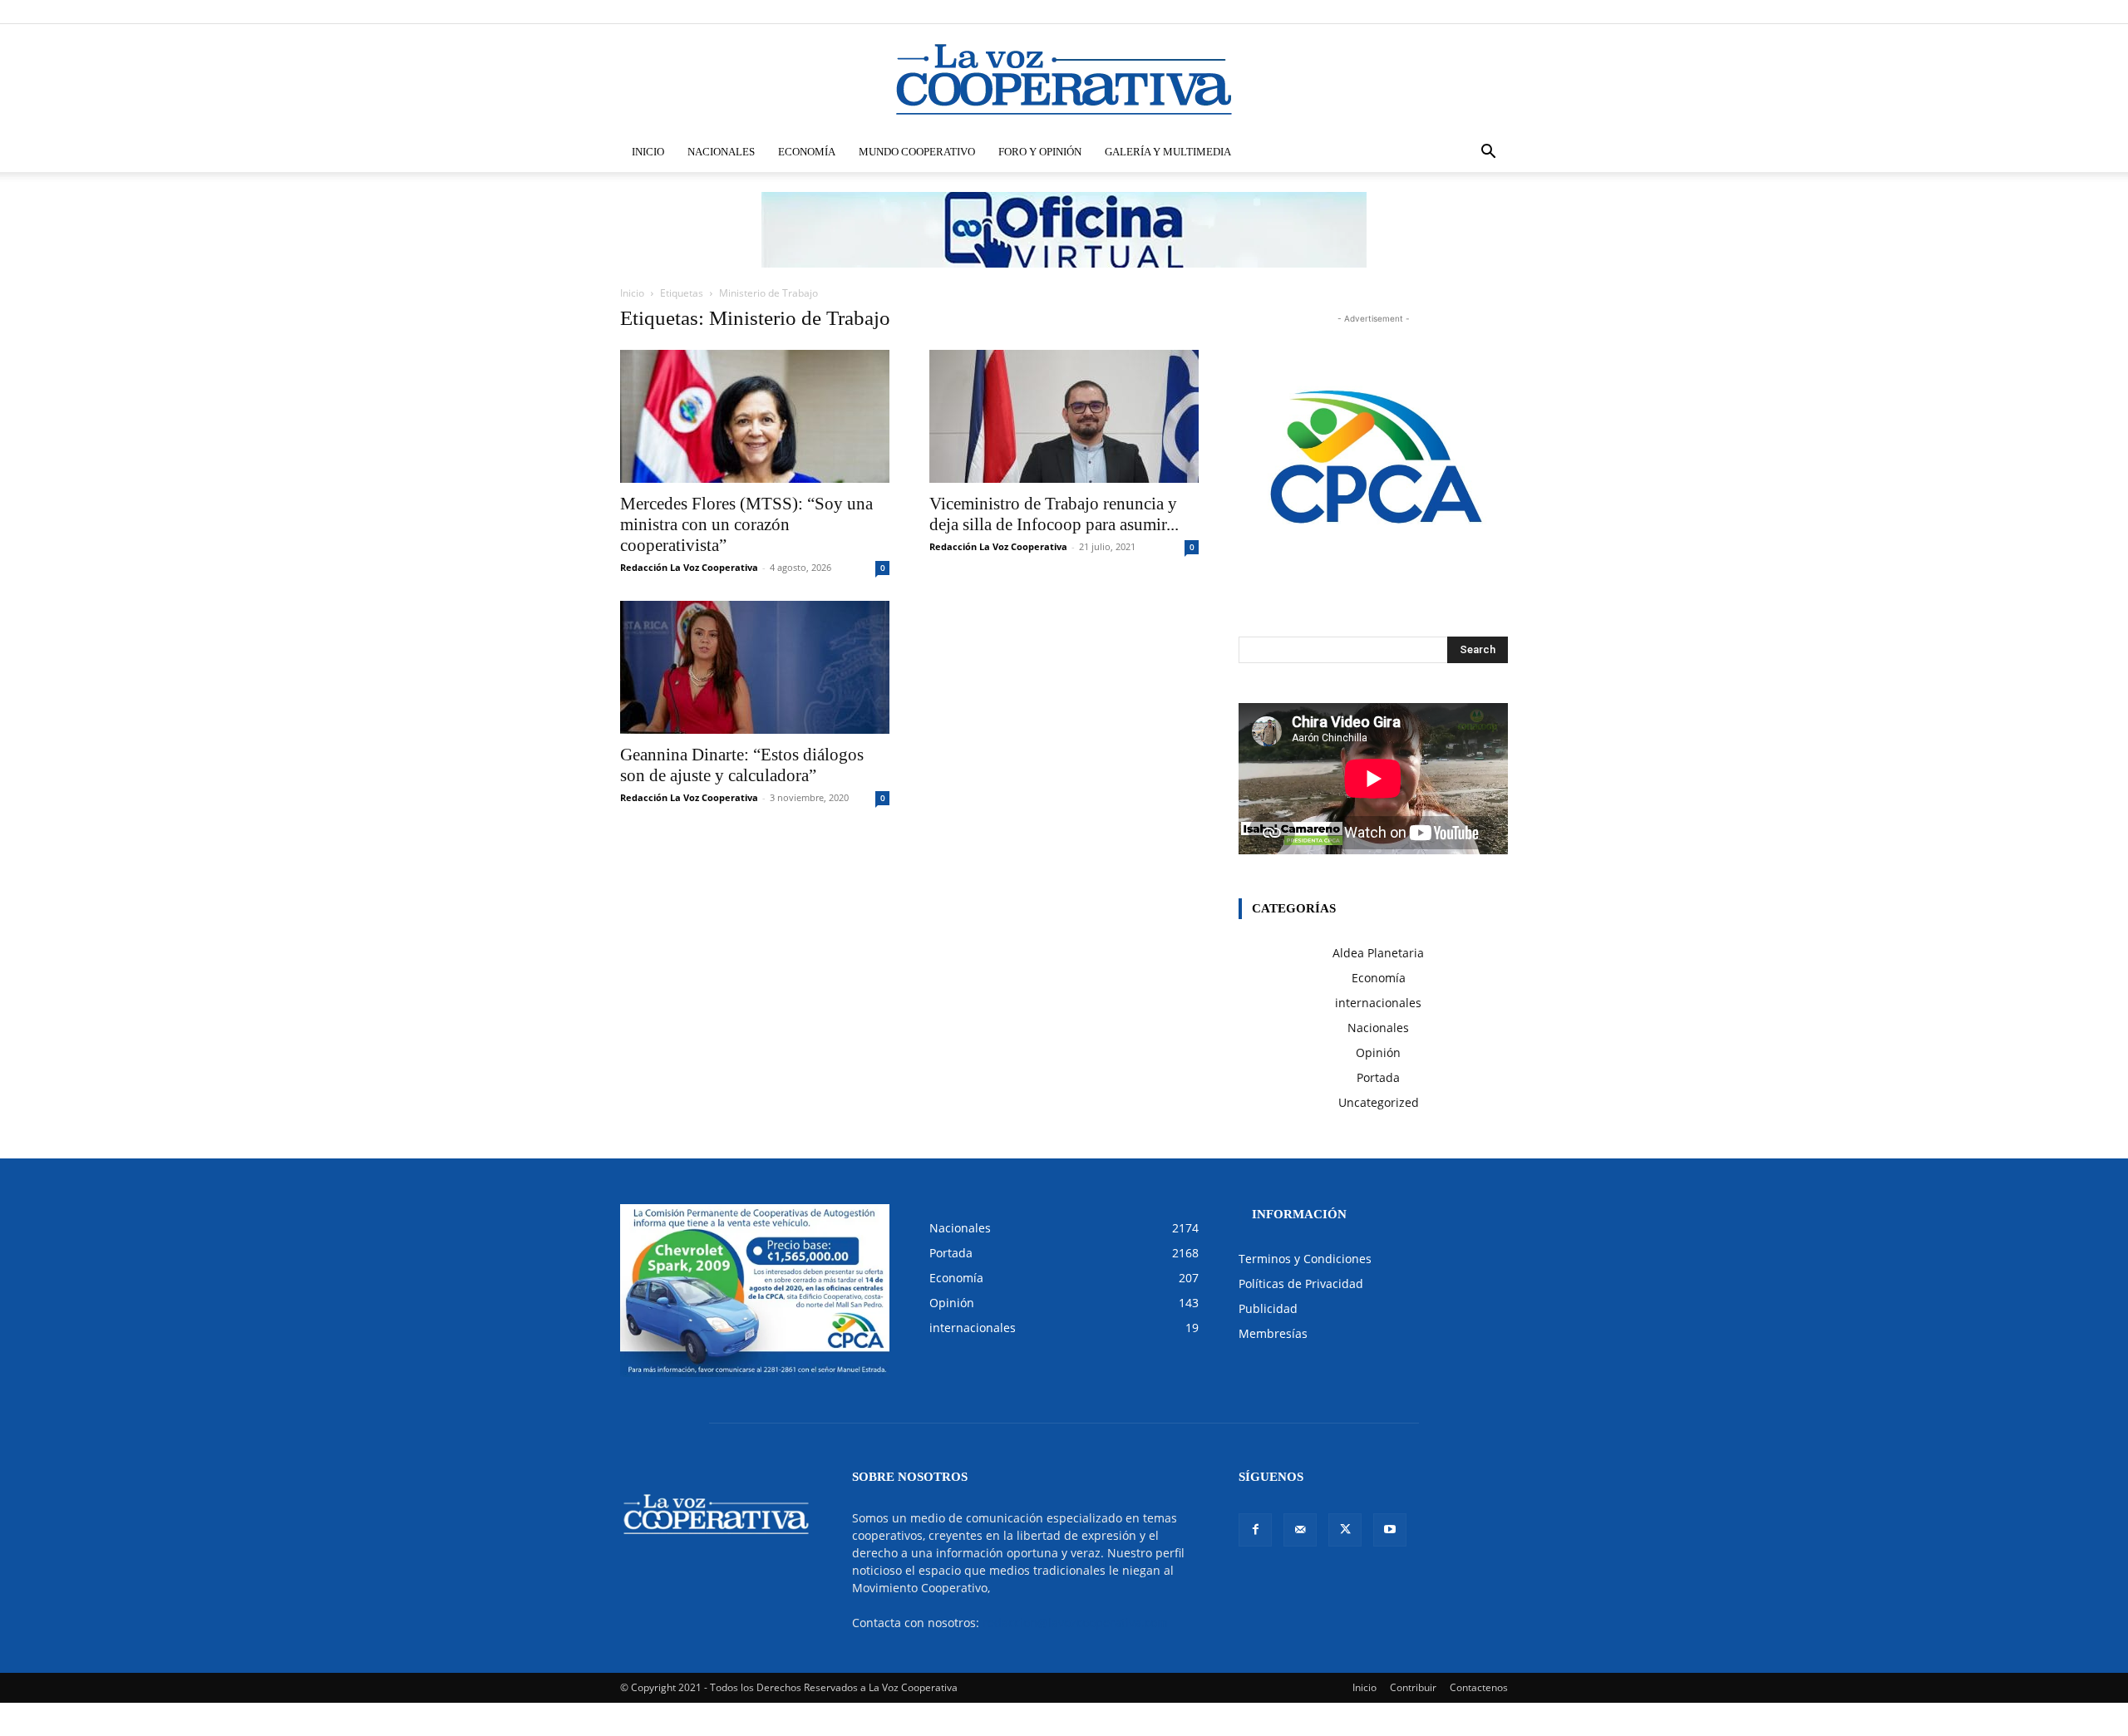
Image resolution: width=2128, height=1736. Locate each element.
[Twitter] (1468, 12)
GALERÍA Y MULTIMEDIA (1168, 152)
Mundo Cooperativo (917, 152)
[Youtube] (1495, 12)
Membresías (1273, 1333)
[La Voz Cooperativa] (1064, 79)
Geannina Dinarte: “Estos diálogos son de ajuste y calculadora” (742, 765)
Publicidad (1268, 1308)
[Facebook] (1413, 12)
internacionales (1378, 1003)
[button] (1488, 153)
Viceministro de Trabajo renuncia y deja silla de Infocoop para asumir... (1054, 514)
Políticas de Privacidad (1301, 1284)
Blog (1309, 11)
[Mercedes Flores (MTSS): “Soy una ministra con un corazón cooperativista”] (755, 416)
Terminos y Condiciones (1305, 1259)
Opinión (1378, 1052)
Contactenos (1479, 1687)
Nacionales (721, 152)
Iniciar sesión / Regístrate (1175, 11)
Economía (807, 152)
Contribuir (1413, 1687)
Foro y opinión (1040, 152)
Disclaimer (1264, 11)
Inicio (648, 152)
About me (1353, 11)
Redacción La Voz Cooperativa (689, 567)
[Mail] (1441, 12)
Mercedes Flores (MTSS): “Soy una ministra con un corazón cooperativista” (746, 524)
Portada (1378, 1077)
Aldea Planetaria (1378, 953)
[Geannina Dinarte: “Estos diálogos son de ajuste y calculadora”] (755, 667)
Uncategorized (1379, 1102)
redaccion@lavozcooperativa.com (1075, 1623)
